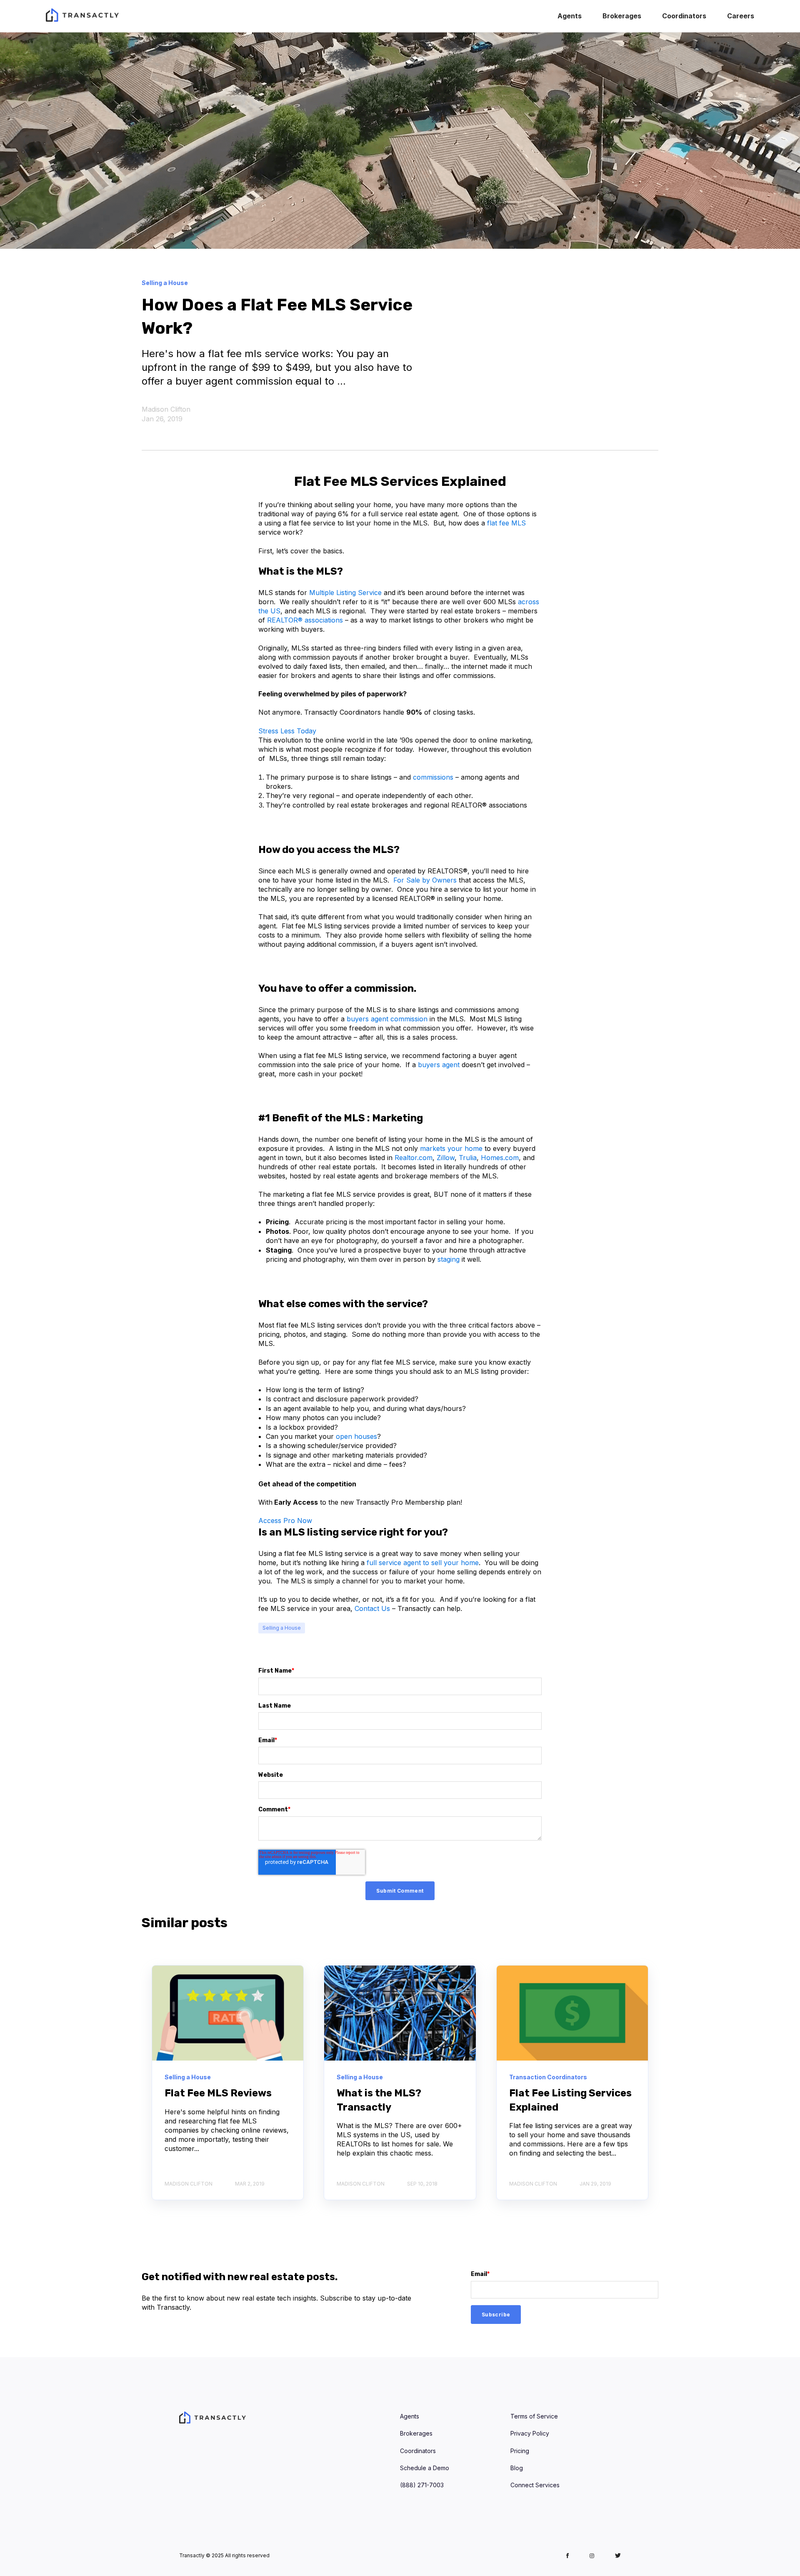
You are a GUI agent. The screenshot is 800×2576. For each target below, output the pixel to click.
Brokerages (416, 2433)
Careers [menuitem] (741, 16)
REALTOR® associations (305, 620)
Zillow (446, 1158)
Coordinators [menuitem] (684, 16)
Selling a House (282, 1628)
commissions (433, 777)
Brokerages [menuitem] (622, 16)
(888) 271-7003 (422, 2485)
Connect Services (535, 2485)
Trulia (468, 1158)
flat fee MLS (506, 523)
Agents (410, 2416)
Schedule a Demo (425, 2468)
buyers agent (439, 1065)
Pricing (520, 2451)
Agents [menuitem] (570, 16)
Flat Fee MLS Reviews (218, 2093)
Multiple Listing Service (345, 593)
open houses (356, 1436)
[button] (287, 731)
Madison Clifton (166, 409)
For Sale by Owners (425, 880)
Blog (517, 2468)
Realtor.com (414, 1158)
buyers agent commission (387, 1019)
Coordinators (418, 2451)
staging (449, 1259)
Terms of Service (534, 2416)
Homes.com (500, 1158)
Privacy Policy (530, 2433)
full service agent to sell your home (423, 1563)
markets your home (451, 1148)
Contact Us (372, 1608)
